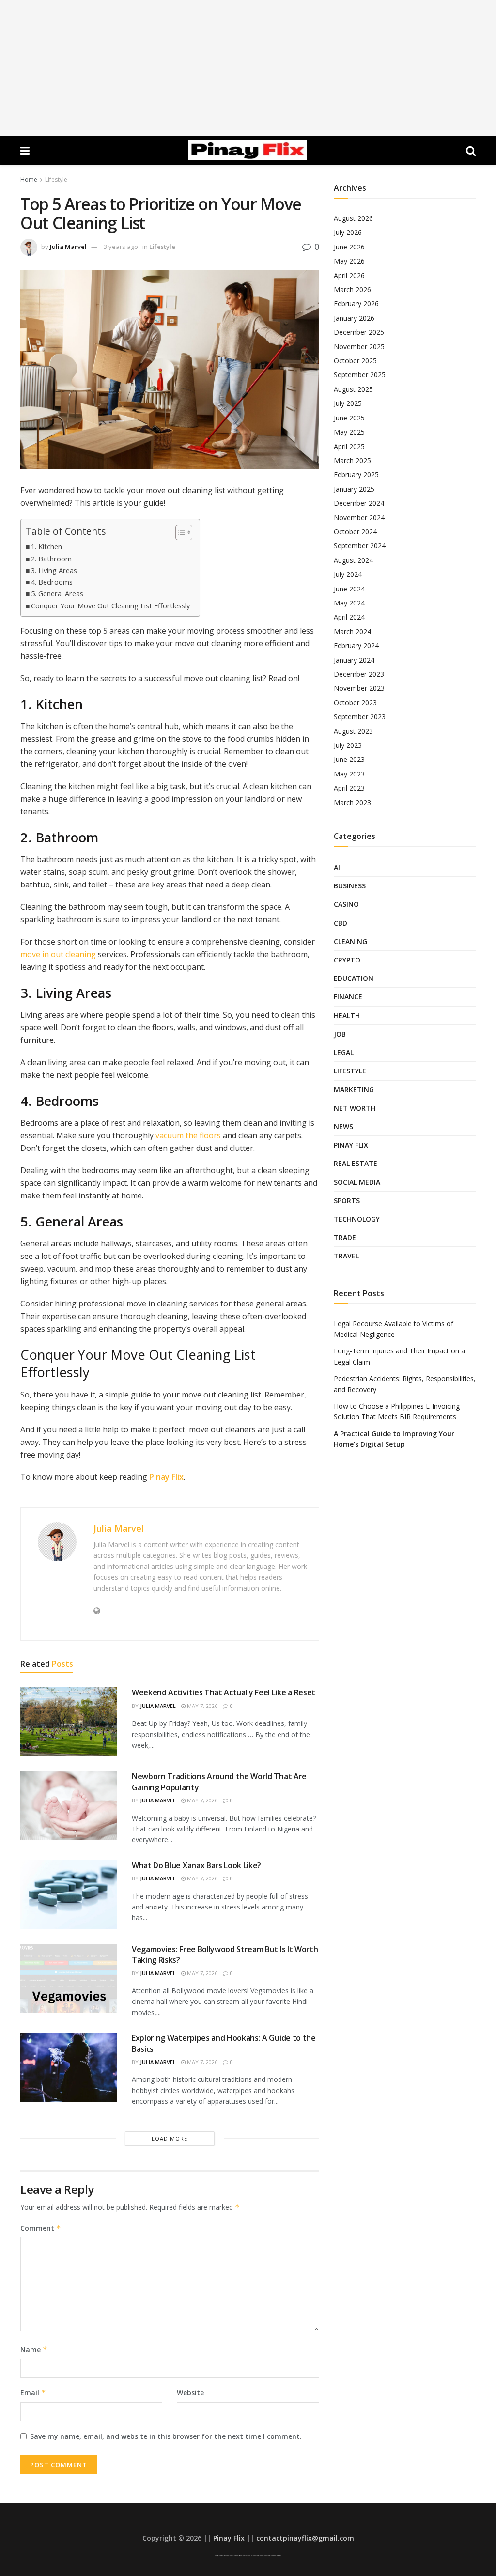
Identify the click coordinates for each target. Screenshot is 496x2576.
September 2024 (360, 546)
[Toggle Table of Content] (179, 532)
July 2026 (348, 232)
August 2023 (353, 731)
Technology (357, 1219)
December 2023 (359, 674)
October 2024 (355, 532)
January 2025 (354, 489)
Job (340, 1034)
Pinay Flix (166, 1477)
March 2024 (352, 631)
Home (29, 179)
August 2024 (353, 560)
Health (347, 1016)
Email (33, 2393)
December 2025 (359, 332)
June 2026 (349, 247)
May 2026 (349, 261)
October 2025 (355, 361)
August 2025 (353, 389)
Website (190, 2393)
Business (350, 886)
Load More (170, 2138)
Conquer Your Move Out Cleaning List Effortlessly (110, 606)
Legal (344, 1052)
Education (354, 978)
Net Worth (355, 1108)
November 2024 (359, 518)
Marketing (354, 1090)
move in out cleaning (58, 954)
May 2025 (349, 432)
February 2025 (356, 474)
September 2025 (360, 375)
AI (337, 867)
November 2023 (359, 688)
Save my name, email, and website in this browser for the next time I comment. (166, 2436)
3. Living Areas (54, 570)
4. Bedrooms (52, 582)
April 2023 (349, 788)
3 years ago (121, 247)
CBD (341, 923)
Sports (347, 1201)
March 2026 (352, 289)
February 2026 (356, 303)
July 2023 (348, 745)
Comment (41, 2228)
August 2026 (353, 218)
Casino (346, 904)
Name (34, 2350)
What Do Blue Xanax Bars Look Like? (196, 1865)
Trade (345, 1237)
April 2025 (349, 446)
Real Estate (356, 1163)
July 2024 (348, 574)
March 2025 (352, 460)
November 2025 (359, 347)
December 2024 (359, 503)
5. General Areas (57, 594)
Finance (348, 997)
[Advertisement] (248, 68)
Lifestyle (56, 179)
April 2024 (349, 617)
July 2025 (348, 403)
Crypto (347, 960)
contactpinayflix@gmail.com (305, 2538)
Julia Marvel (68, 247)
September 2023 (360, 717)
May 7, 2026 (201, 1706)
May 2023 (349, 774)
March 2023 (352, 802)
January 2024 (354, 660)
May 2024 (349, 603)
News (343, 1126)
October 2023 (355, 703)
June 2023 (349, 759)
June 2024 (349, 589)
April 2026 (349, 275)
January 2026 (354, 318)
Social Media (357, 1182)
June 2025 (349, 418)
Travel (346, 1256)
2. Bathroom (51, 559)
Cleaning (350, 941)
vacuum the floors (188, 1135)
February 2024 (356, 645)
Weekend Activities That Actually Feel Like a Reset (224, 1692)
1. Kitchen (46, 547)
